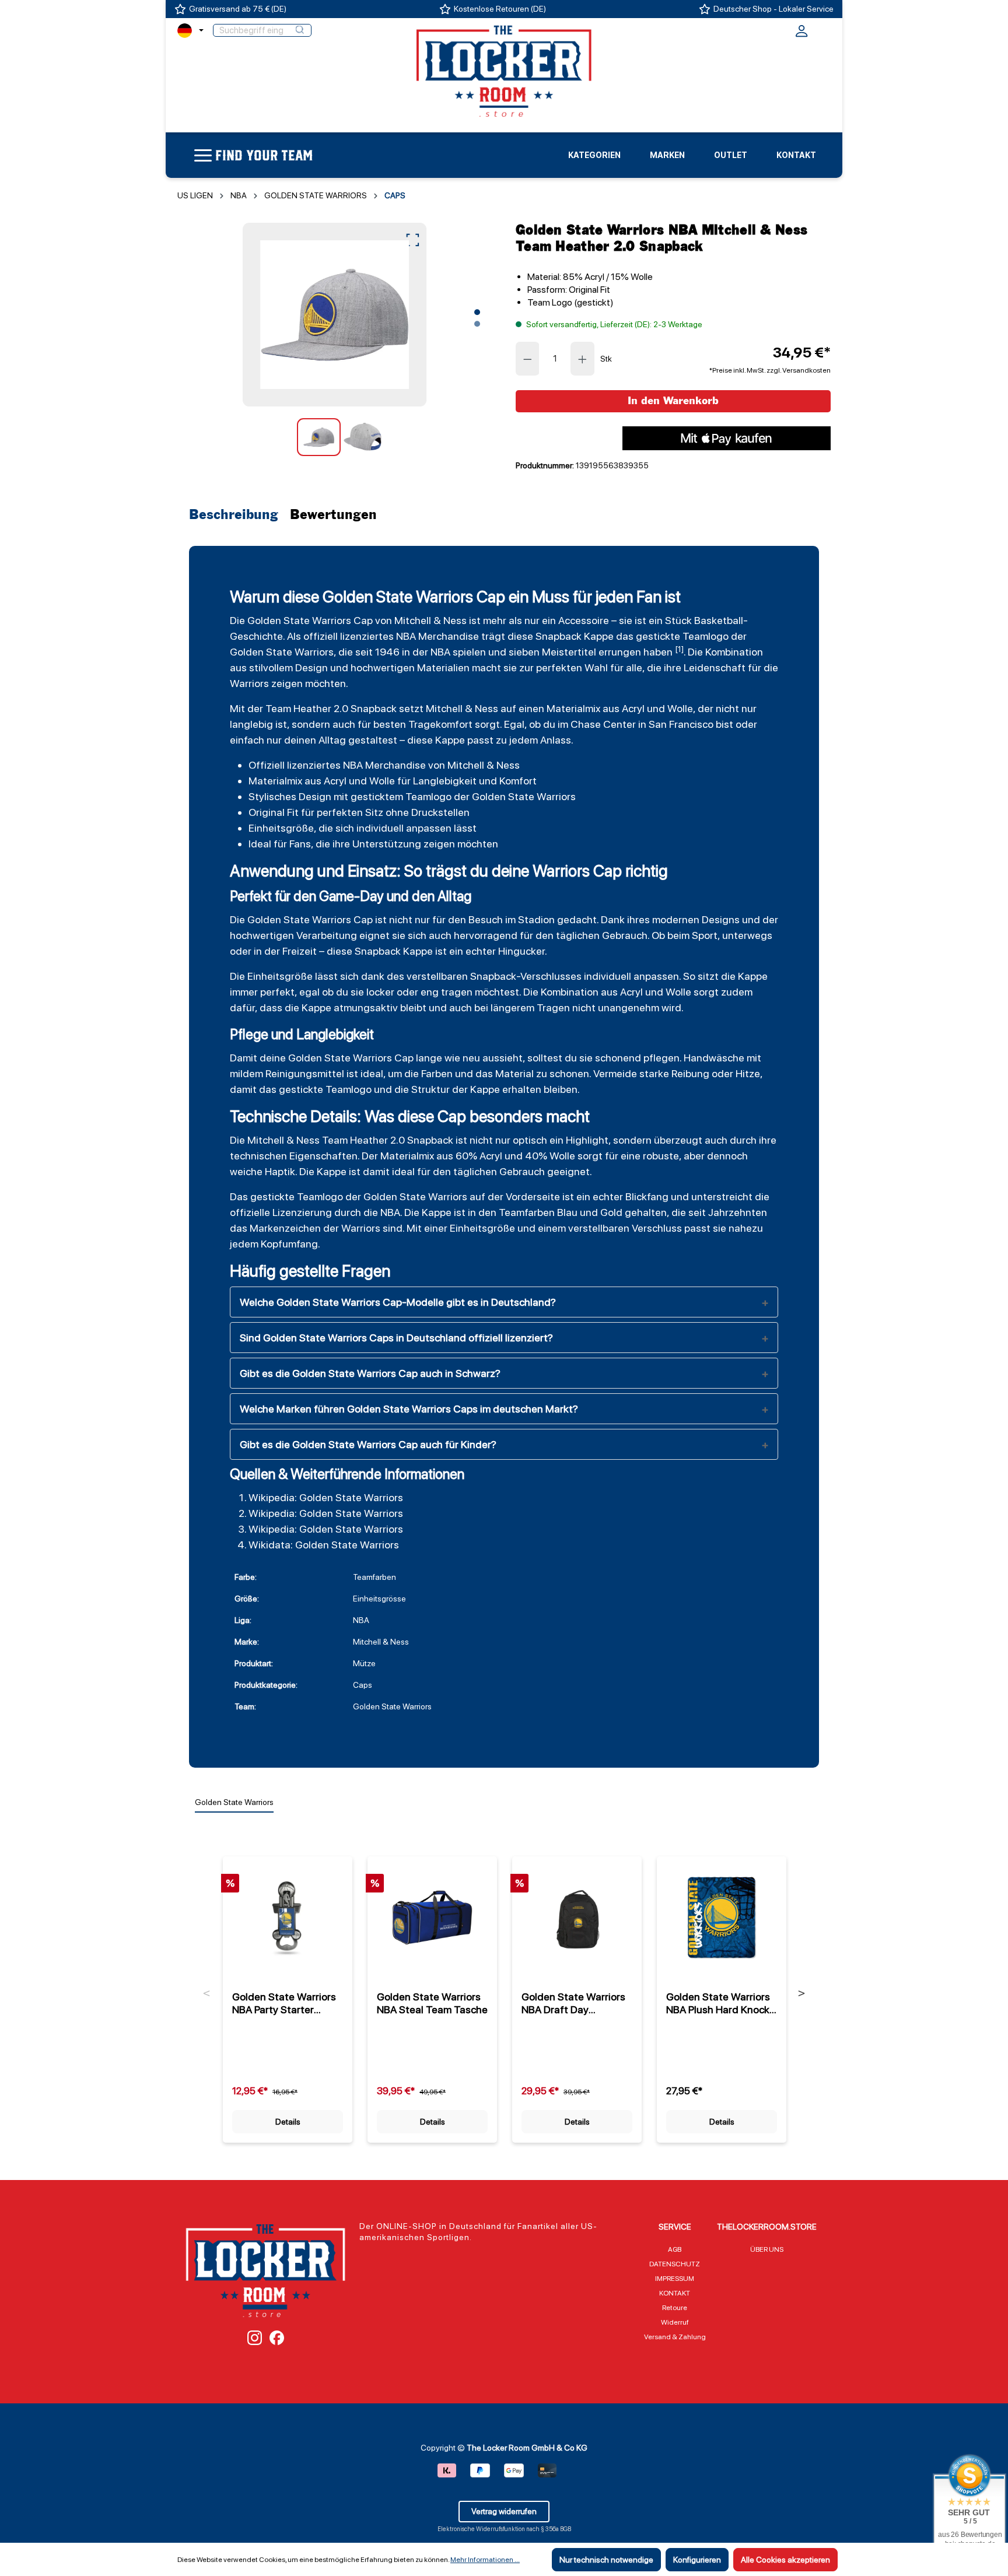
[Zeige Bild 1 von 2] (477, 312)
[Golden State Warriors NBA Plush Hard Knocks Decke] (722, 1918)
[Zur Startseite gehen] (504, 71)
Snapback (559, 636)
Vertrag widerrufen (504, 2511)
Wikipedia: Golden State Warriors (326, 1497)
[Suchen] (300, 30)
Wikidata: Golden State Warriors (324, 1545)
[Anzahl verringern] (527, 359)
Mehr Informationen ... (485, 2560)
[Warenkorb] (823, 29)
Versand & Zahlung (675, 2337)
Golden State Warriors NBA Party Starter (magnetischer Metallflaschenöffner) (284, 2003)
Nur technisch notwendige (606, 2560)
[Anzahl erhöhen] (583, 359)
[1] (679, 649)
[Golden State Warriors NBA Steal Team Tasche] (432, 1918)
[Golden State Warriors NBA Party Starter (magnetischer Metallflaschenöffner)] (288, 1918)
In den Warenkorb (673, 401)
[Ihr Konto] (801, 34)
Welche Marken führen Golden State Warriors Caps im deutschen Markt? (409, 1409)
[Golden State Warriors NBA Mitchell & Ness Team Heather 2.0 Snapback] (335, 315)
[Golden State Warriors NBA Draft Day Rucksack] (577, 1918)
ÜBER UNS (767, 2249)
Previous (207, 1993)
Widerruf (675, 2322)
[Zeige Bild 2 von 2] (477, 324)
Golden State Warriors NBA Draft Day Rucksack (573, 2003)
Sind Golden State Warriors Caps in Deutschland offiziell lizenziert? (396, 1338)
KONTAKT (675, 2293)
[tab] (237, 515)
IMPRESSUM (675, 2279)
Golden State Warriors (299, 620)
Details (288, 2122)
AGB (675, 2249)
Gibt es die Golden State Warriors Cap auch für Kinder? (368, 1444)
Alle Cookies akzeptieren (785, 2560)
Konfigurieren (697, 2560)
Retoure (675, 2308)
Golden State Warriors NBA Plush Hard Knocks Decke (720, 2003)
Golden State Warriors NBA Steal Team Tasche (432, 2003)
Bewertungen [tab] (333, 515)
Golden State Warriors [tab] (234, 1802)
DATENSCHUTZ (675, 2264)
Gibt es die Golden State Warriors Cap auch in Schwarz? (370, 1373)
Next (801, 1993)
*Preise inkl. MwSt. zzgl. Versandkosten (770, 370)
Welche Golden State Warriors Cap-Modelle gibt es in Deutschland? (398, 1302)
